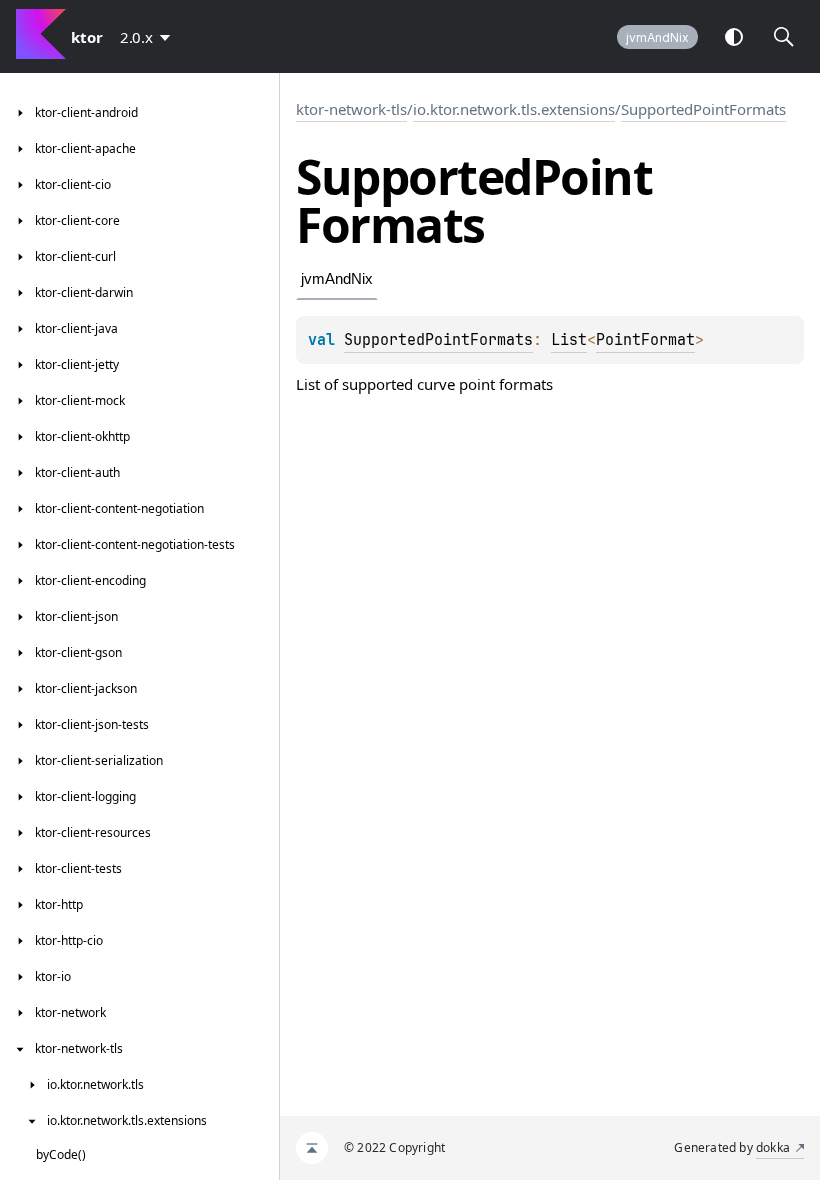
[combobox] (149, 37)
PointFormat (645, 340)
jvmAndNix (657, 37)
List (569, 340)
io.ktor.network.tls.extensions (514, 109)
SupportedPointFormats (703, 109)
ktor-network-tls (351, 109)
